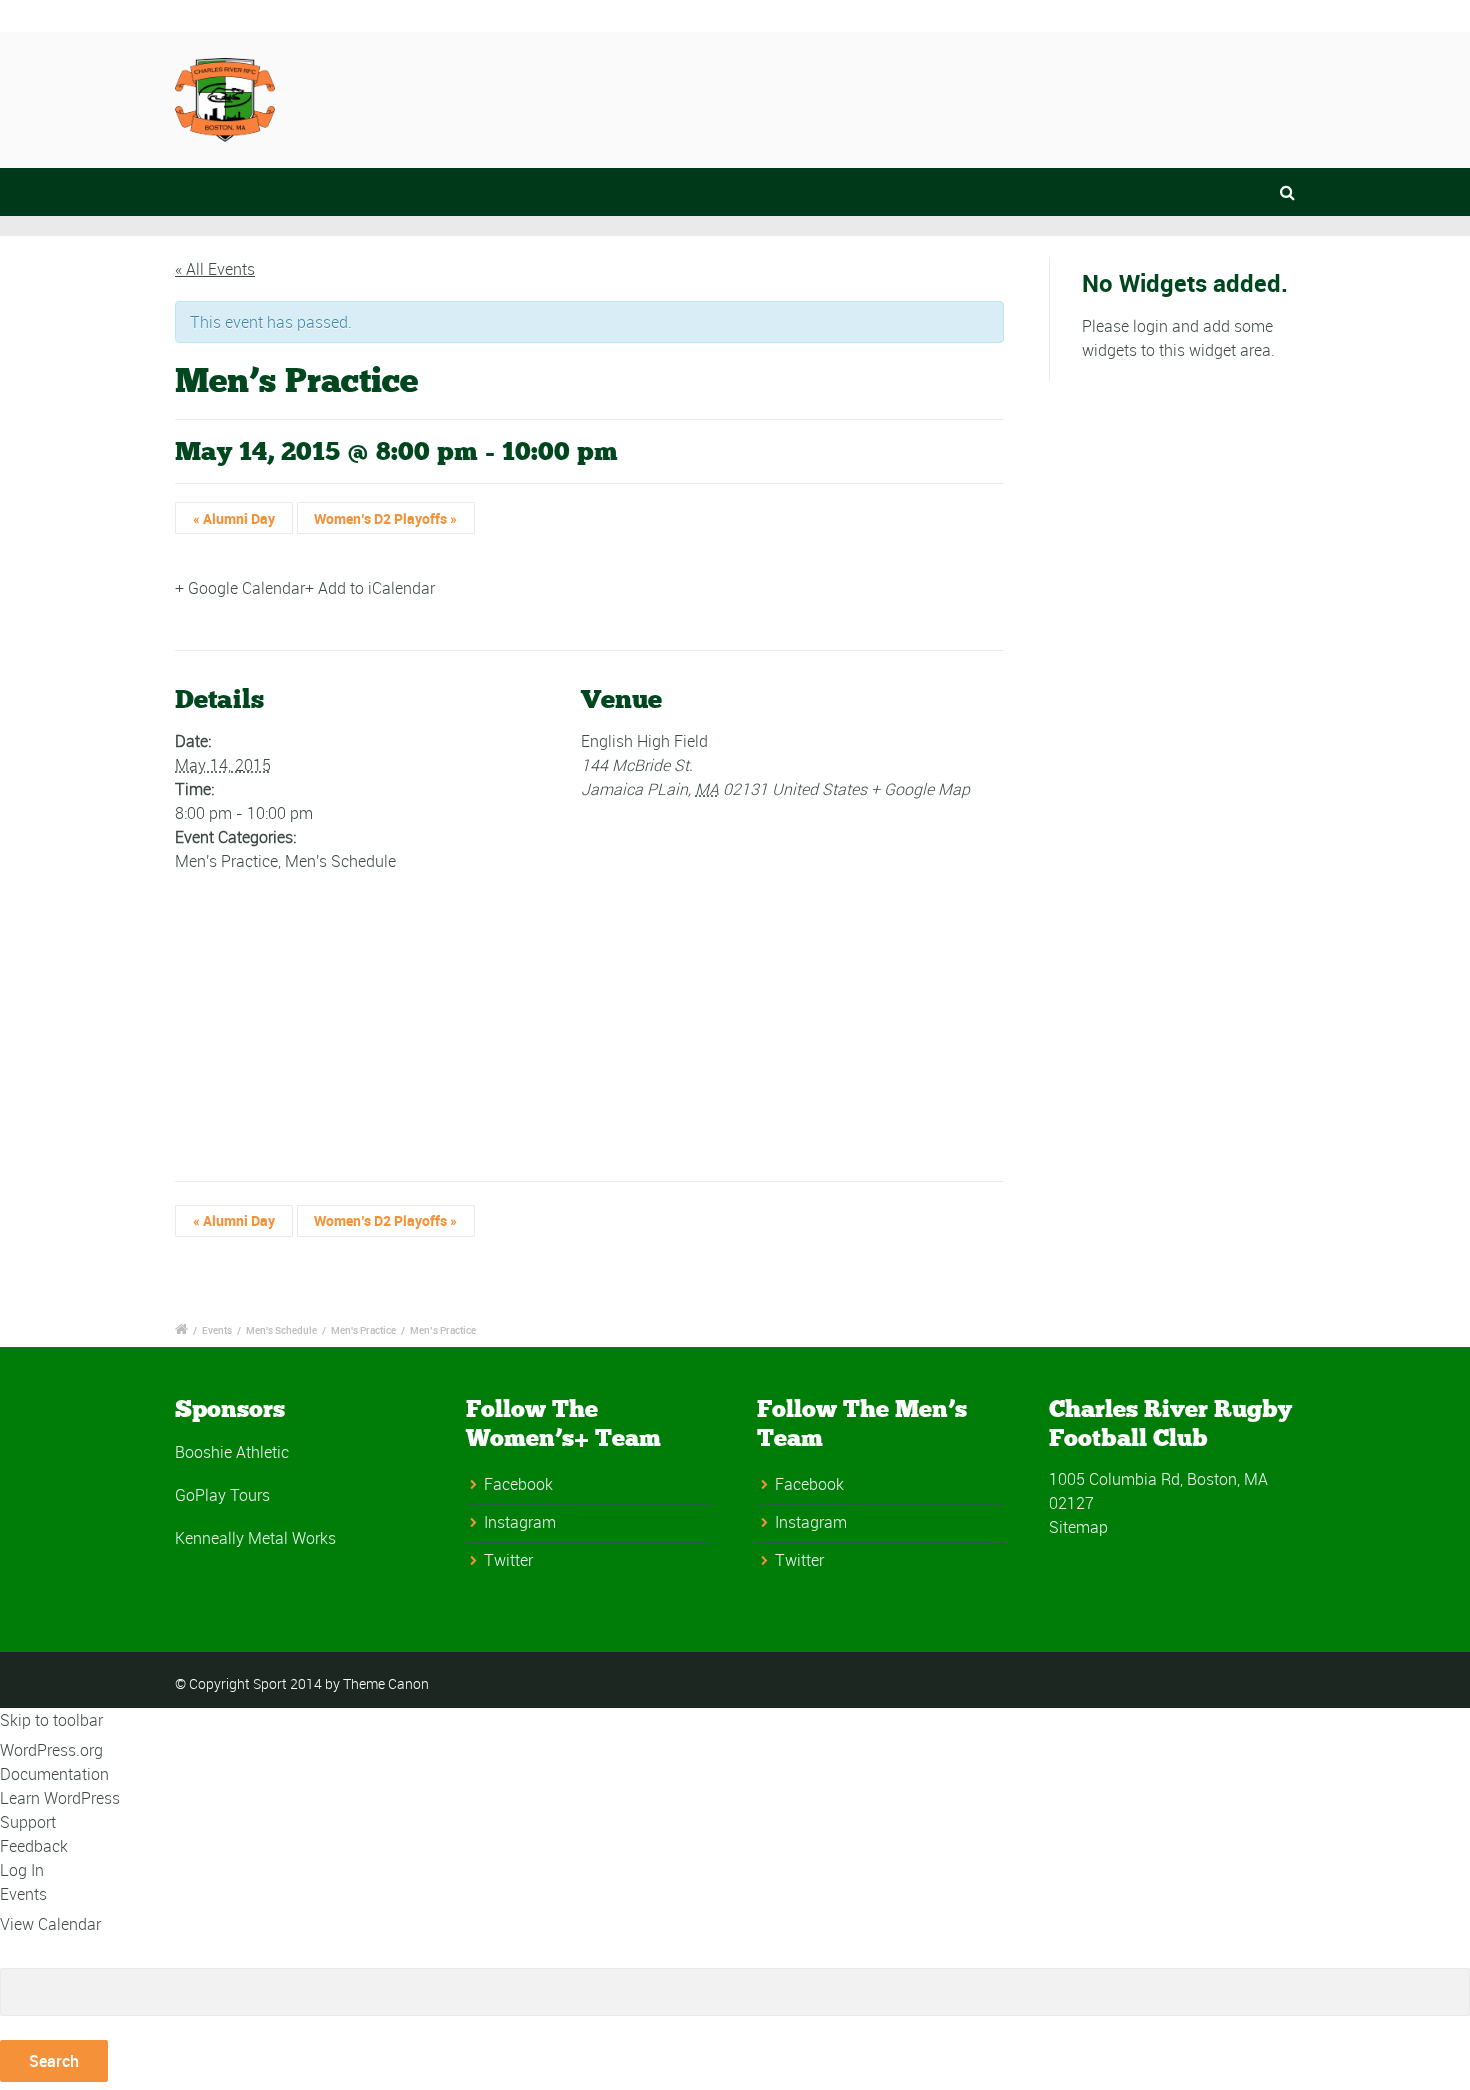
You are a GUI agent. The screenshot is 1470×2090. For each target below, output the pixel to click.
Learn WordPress (60, 1798)
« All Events (215, 269)
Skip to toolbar (51, 1720)
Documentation (54, 1774)
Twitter (508, 1560)
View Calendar (50, 1924)
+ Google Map (920, 789)
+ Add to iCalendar (370, 588)
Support (28, 1822)
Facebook (518, 1484)
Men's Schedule (340, 861)
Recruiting (1294, 97)
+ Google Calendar (240, 588)
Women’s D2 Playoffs (385, 518)
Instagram (520, 1522)
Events (217, 1330)
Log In (22, 1870)
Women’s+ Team (1145, 97)
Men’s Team (989, 97)
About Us (862, 97)
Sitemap (1078, 1527)
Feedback (34, 1846)
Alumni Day (234, 518)
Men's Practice (226, 861)
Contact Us (738, 97)
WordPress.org (51, 1750)
